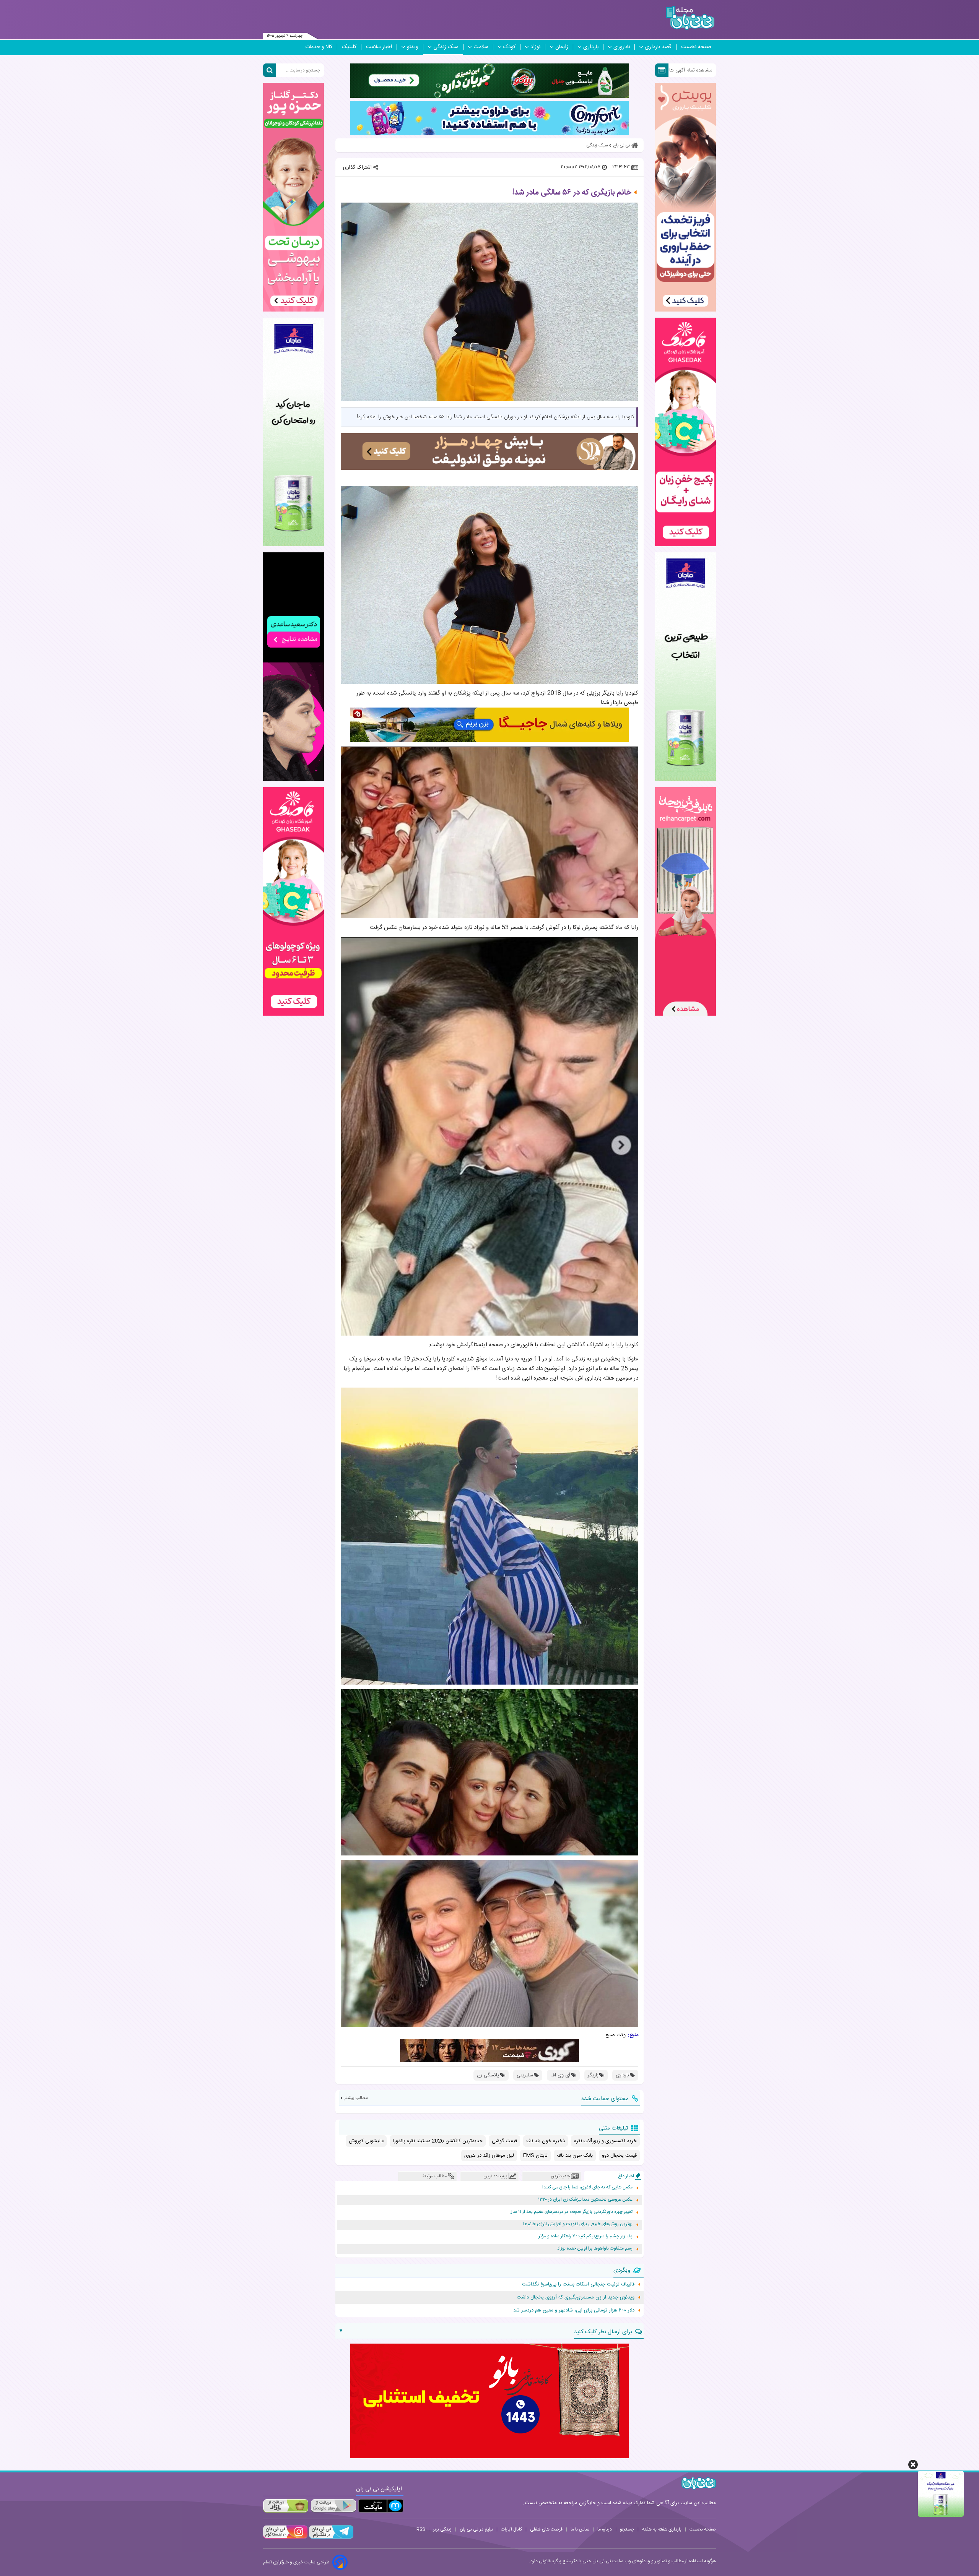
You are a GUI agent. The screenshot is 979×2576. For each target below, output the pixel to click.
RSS (421, 2529)
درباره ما (605, 2529)
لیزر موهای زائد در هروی (489, 2156)
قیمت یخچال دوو (619, 2156)
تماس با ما (580, 2529)
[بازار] (286, 2506)
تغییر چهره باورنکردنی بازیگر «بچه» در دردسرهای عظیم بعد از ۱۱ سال (571, 2212)
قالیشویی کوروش (366, 2141)
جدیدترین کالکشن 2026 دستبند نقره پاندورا (438, 2141)
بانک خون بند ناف (575, 2156)
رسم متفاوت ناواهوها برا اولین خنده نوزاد (595, 2249)
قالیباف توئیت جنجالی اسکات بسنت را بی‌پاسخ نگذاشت (578, 2284)
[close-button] (913, 2465)
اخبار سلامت (379, 47)
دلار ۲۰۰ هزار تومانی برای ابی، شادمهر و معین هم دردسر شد (574, 2310)
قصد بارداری (658, 47)
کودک (509, 47)
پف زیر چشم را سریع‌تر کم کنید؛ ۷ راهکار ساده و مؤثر (585, 2236)
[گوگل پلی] (333, 2506)
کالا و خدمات (319, 47)
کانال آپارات (511, 2529)
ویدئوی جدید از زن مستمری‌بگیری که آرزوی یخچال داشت (576, 2297)
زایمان (562, 47)
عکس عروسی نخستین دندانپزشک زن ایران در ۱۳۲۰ (585, 2200)
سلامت (481, 47)
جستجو (627, 2529)
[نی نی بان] (690, 18)
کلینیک (349, 47)
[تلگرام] (330, 2538)
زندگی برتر (442, 2529)
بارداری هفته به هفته (662, 2529)
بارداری (591, 47)
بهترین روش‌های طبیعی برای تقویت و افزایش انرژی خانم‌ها (578, 2224)
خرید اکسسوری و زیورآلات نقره (605, 2141)
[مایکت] (381, 2506)
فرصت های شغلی (546, 2529)
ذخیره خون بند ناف (546, 2141)
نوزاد (535, 47)
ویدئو (413, 47)
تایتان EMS (535, 2156)
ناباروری (622, 47)
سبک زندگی (446, 47)
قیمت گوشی (504, 2141)
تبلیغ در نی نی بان (476, 2529)
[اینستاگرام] (285, 2538)
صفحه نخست (696, 47)
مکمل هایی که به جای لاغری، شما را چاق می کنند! (587, 2187)
